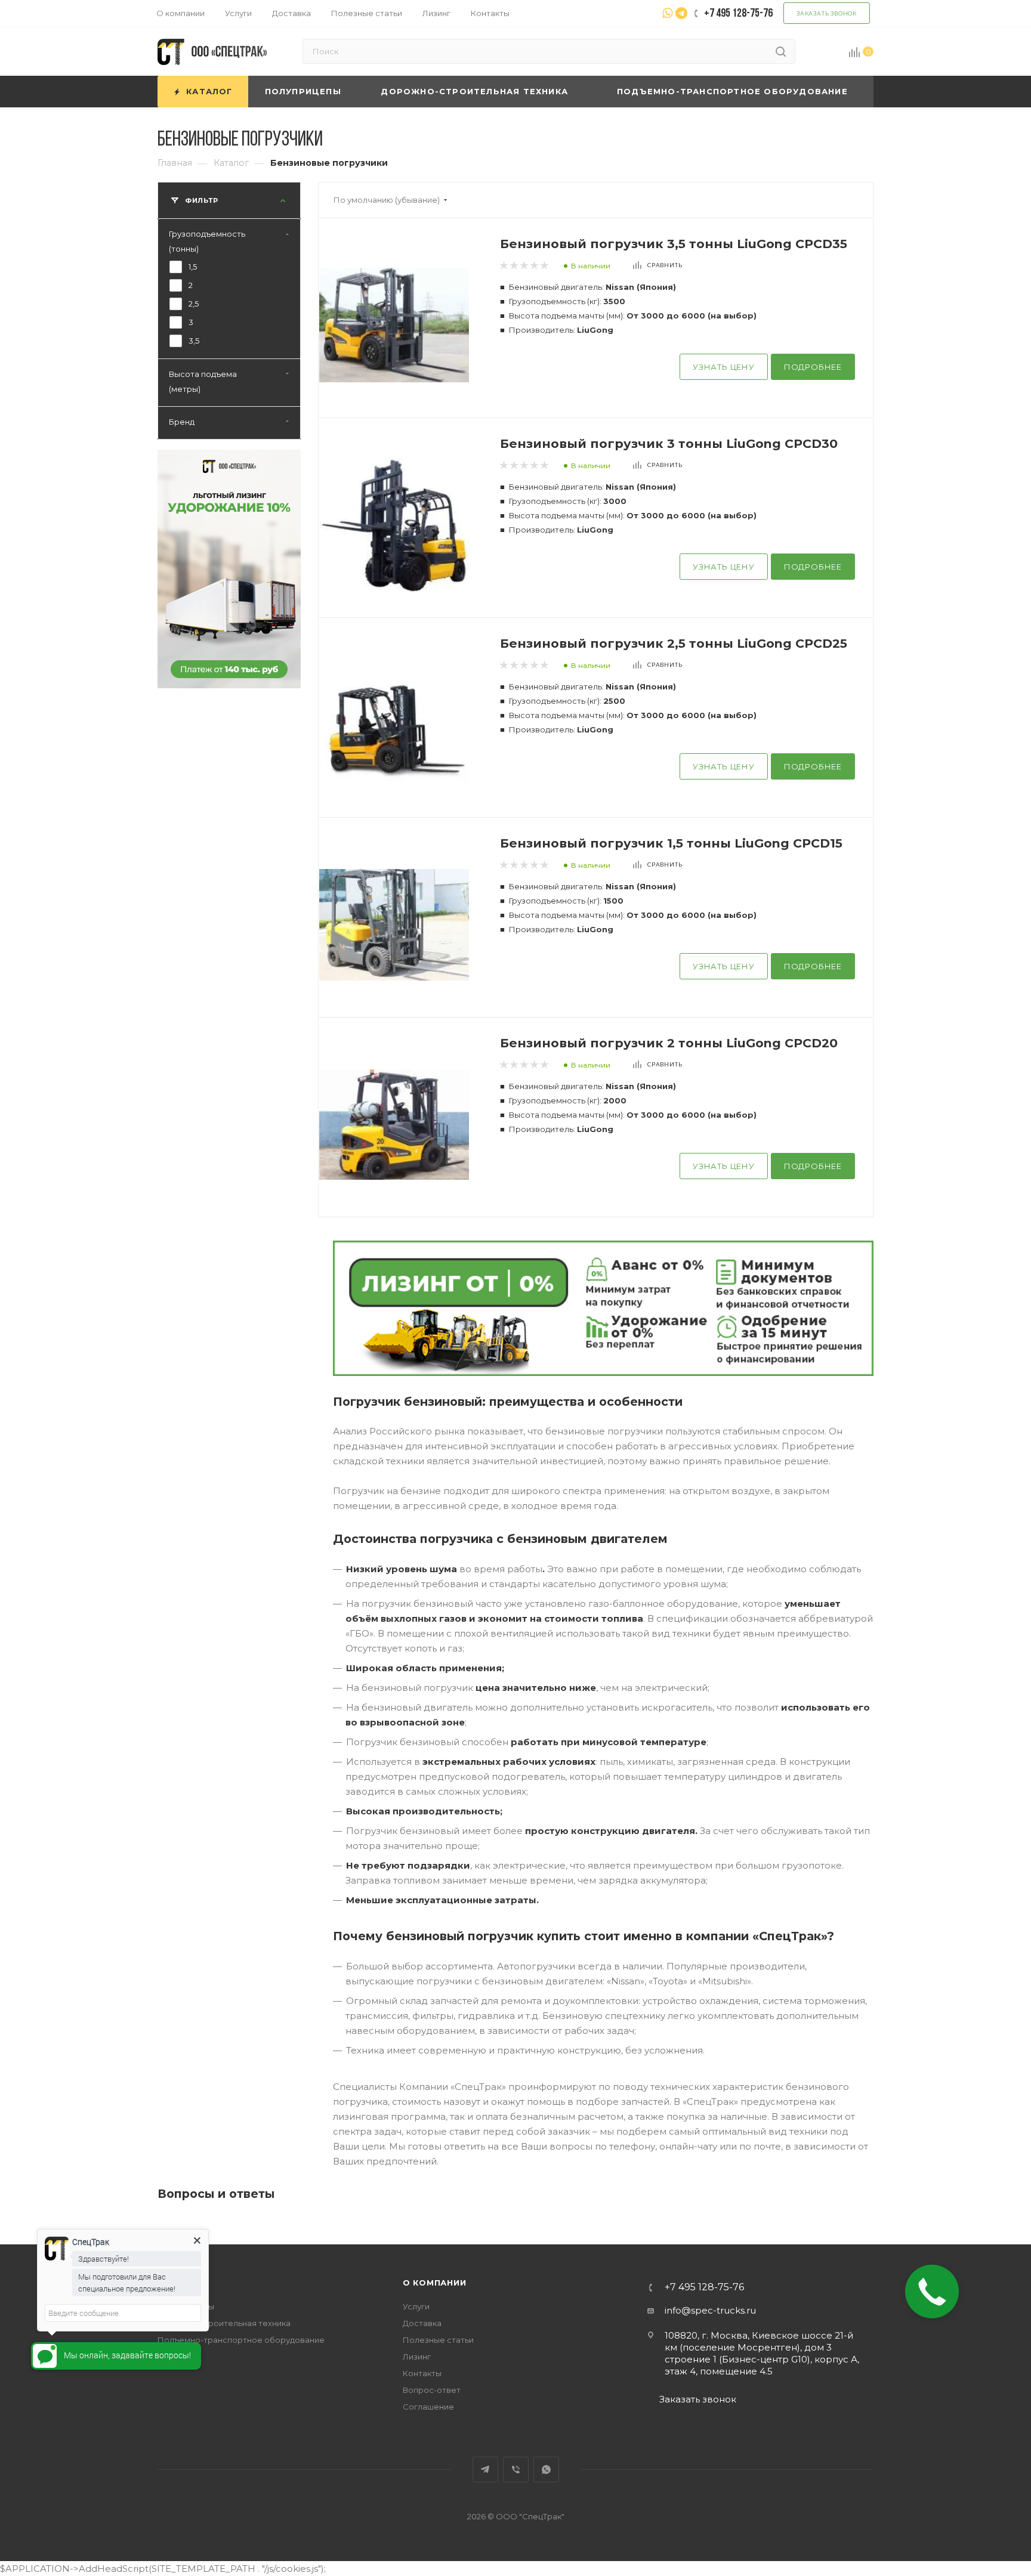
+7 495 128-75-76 (704, 2287)
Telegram (485, 2470)
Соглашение (428, 2407)
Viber (516, 2470)
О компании (435, 2283)
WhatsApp (546, 2470)
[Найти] (781, 51)
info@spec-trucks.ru (710, 2310)
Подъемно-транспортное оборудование (241, 2340)
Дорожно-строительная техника (224, 2323)
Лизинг (417, 2357)
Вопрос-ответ (432, 2390)
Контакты (422, 2373)
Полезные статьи (438, 2340)
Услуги (416, 2306)
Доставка (422, 2323)
